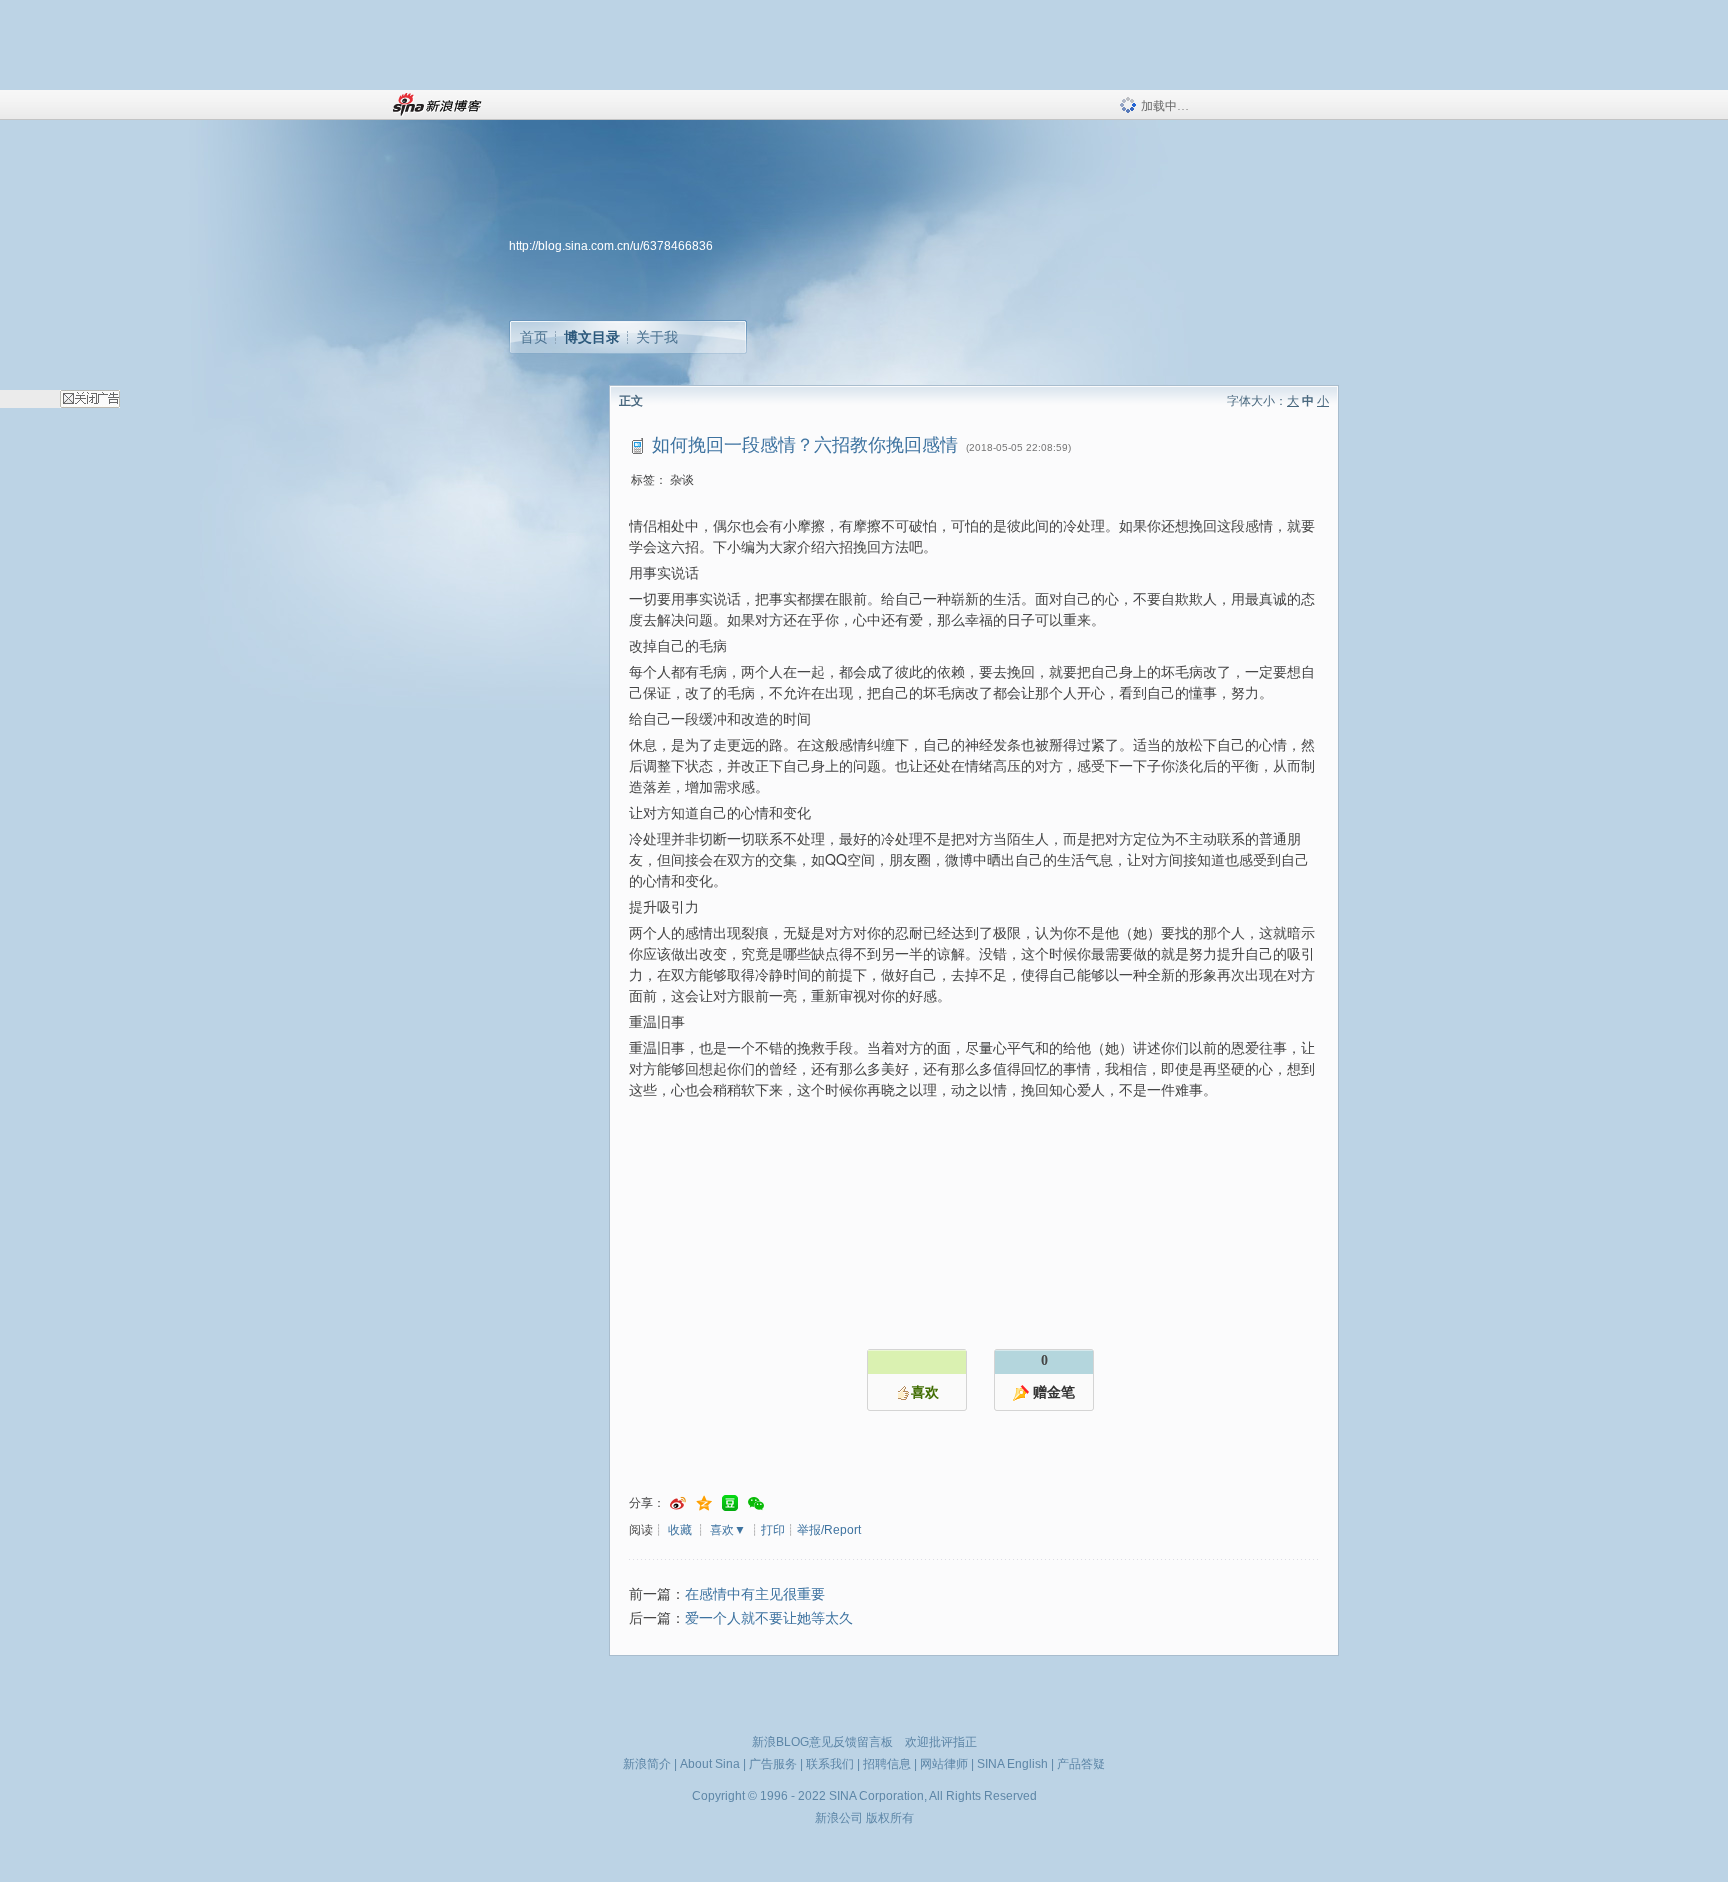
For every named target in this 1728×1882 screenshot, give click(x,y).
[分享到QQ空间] (704, 1503)
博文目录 (592, 337)
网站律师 (944, 1764)
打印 (773, 1530)
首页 (534, 337)
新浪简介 (647, 1764)
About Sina (710, 1764)
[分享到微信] (756, 1503)
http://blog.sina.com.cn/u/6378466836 (611, 246)
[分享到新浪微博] (678, 1503)
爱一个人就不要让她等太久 (769, 1618)
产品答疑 (1081, 1764)
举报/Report (829, 1530)
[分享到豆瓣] (730, 1503)
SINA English (1012, 1764)
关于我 (657, 337)
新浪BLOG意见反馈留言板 (822, 1742)
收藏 (680, 1530)
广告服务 (773, 1764)
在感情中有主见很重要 (755, 1594)
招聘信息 (887, 1764)
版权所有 (890, 1818)
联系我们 (830, 1764)
